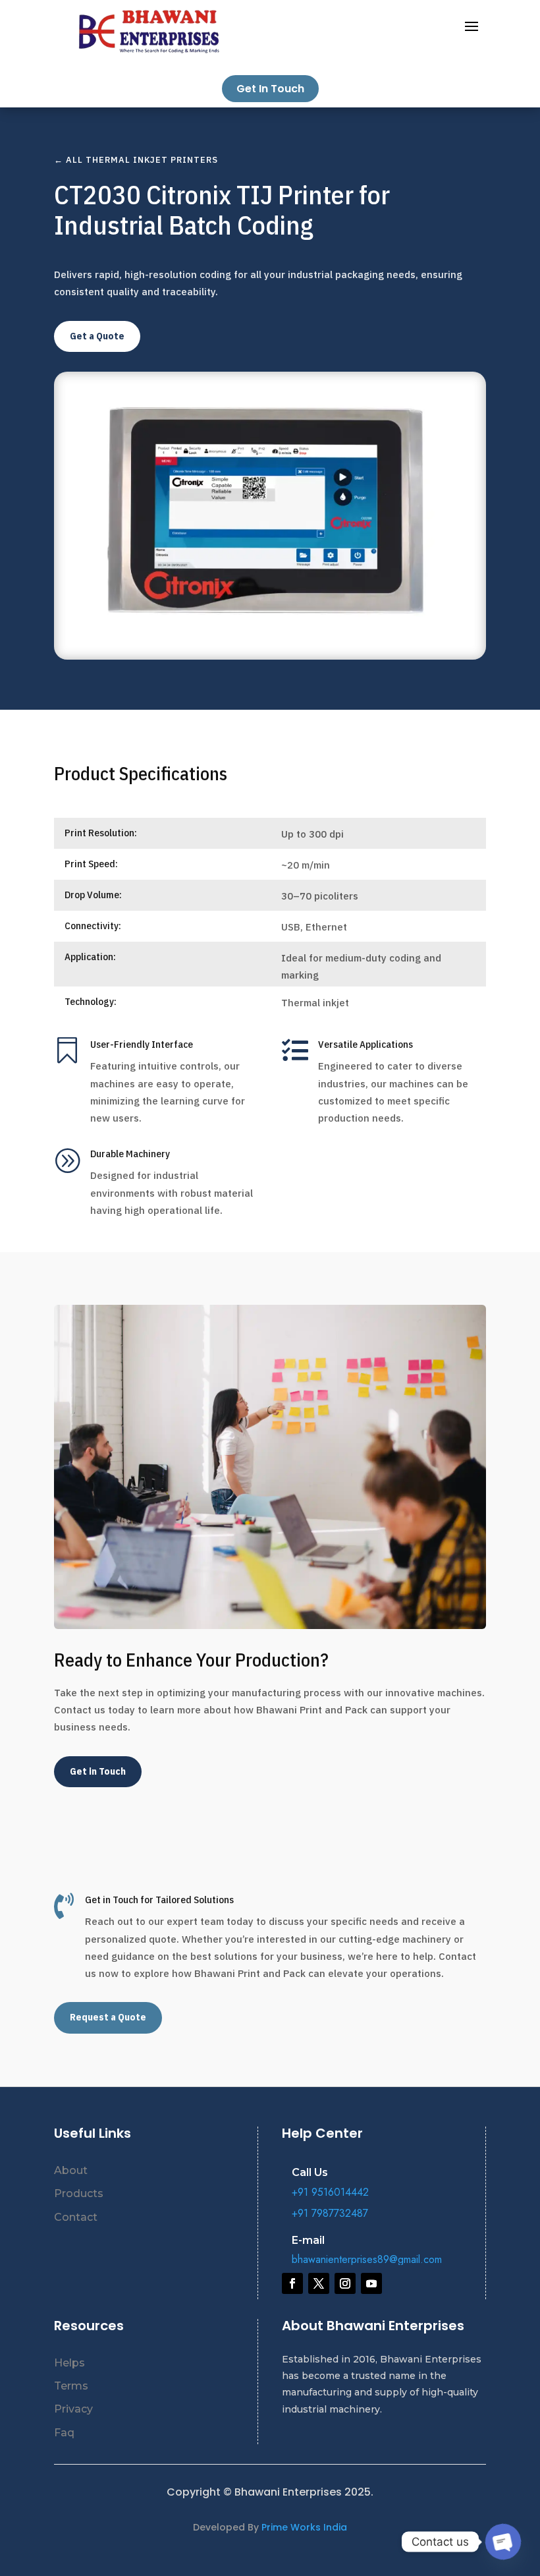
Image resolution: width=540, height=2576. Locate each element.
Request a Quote (108, 2017)
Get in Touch (98, 1771)
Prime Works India (304, 2527)
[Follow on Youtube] (371, 2283)
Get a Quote (97, 336)
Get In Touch (270, 89)
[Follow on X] (319, 2283)
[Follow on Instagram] (345, 2283)
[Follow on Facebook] (292, 2283)
